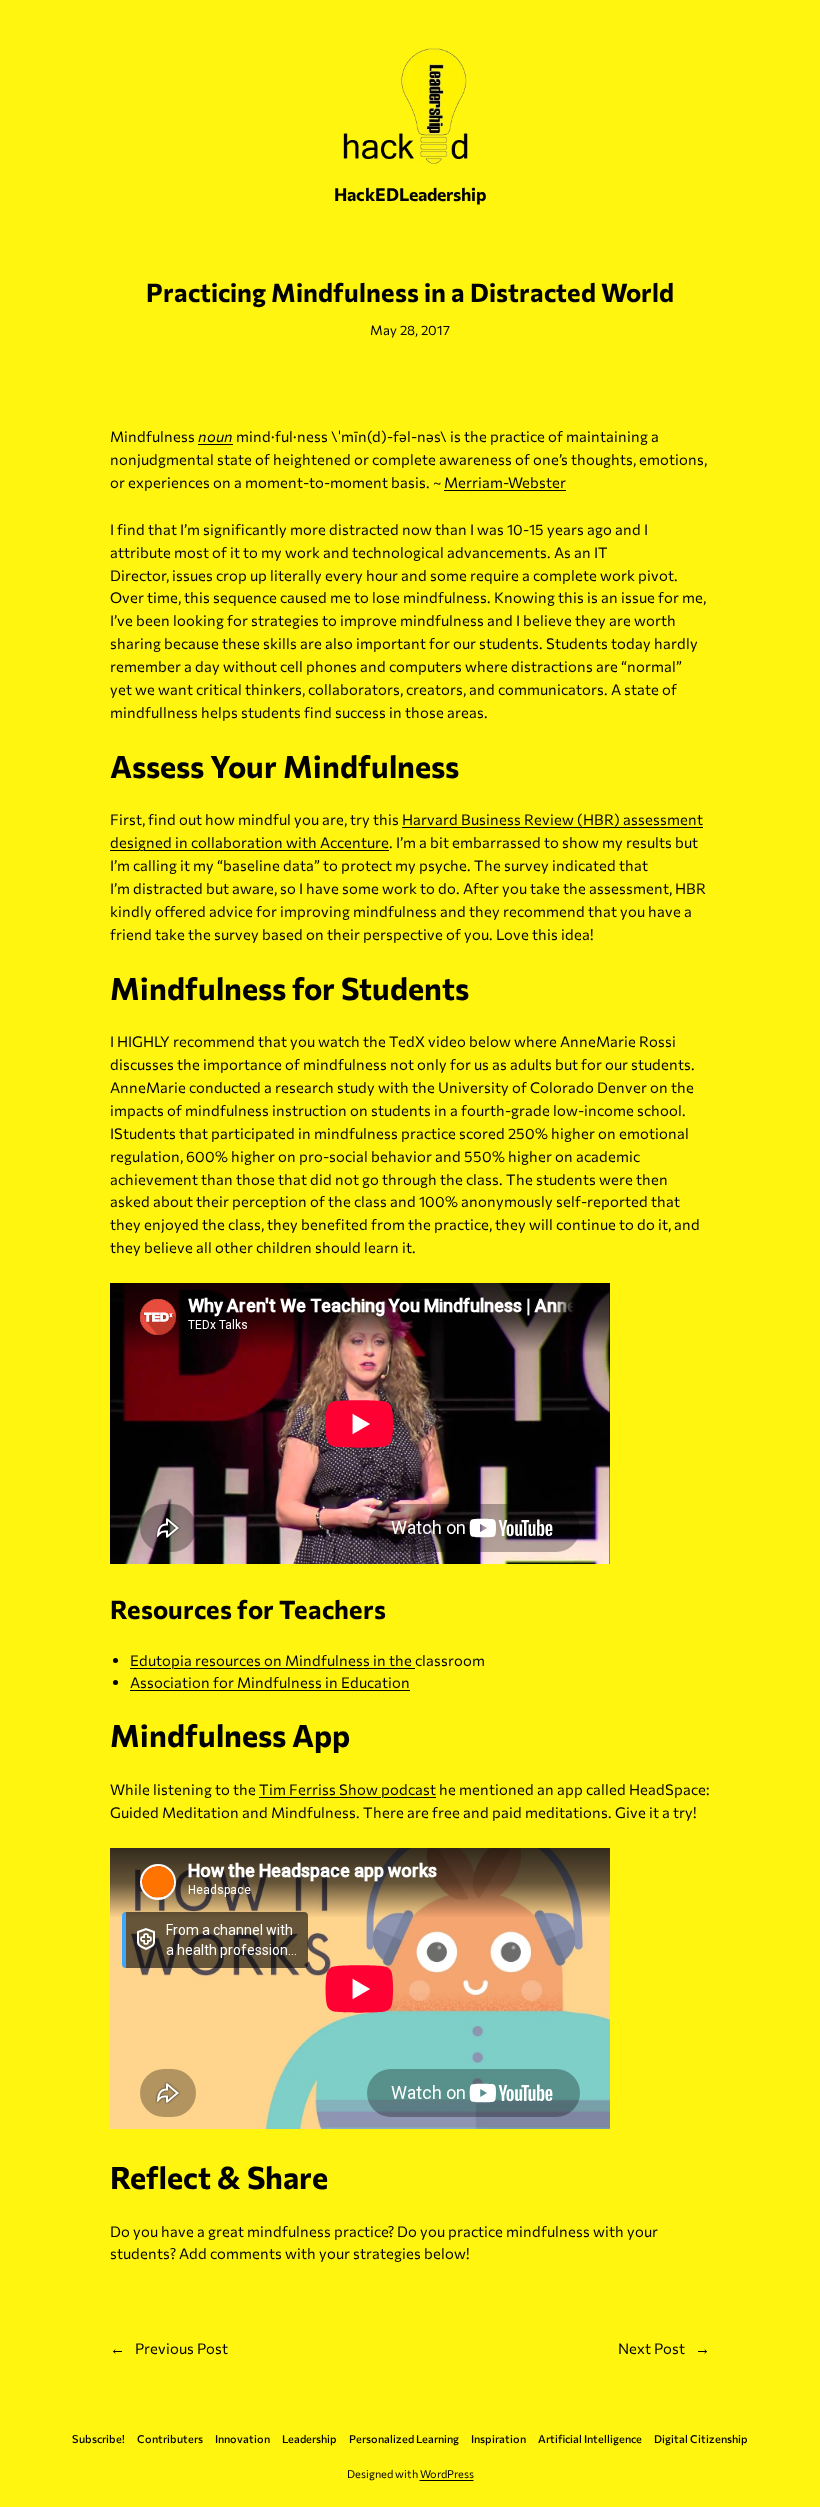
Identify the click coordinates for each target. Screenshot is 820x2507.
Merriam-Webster (505, 482)
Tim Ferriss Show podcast (347, 1789)
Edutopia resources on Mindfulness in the (272, 1660)
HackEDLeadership (410, 194)
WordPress (447, 2473)
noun (215, 436)
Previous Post (181, 2348)
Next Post (651, 2348)
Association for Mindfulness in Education (270, 1682)
